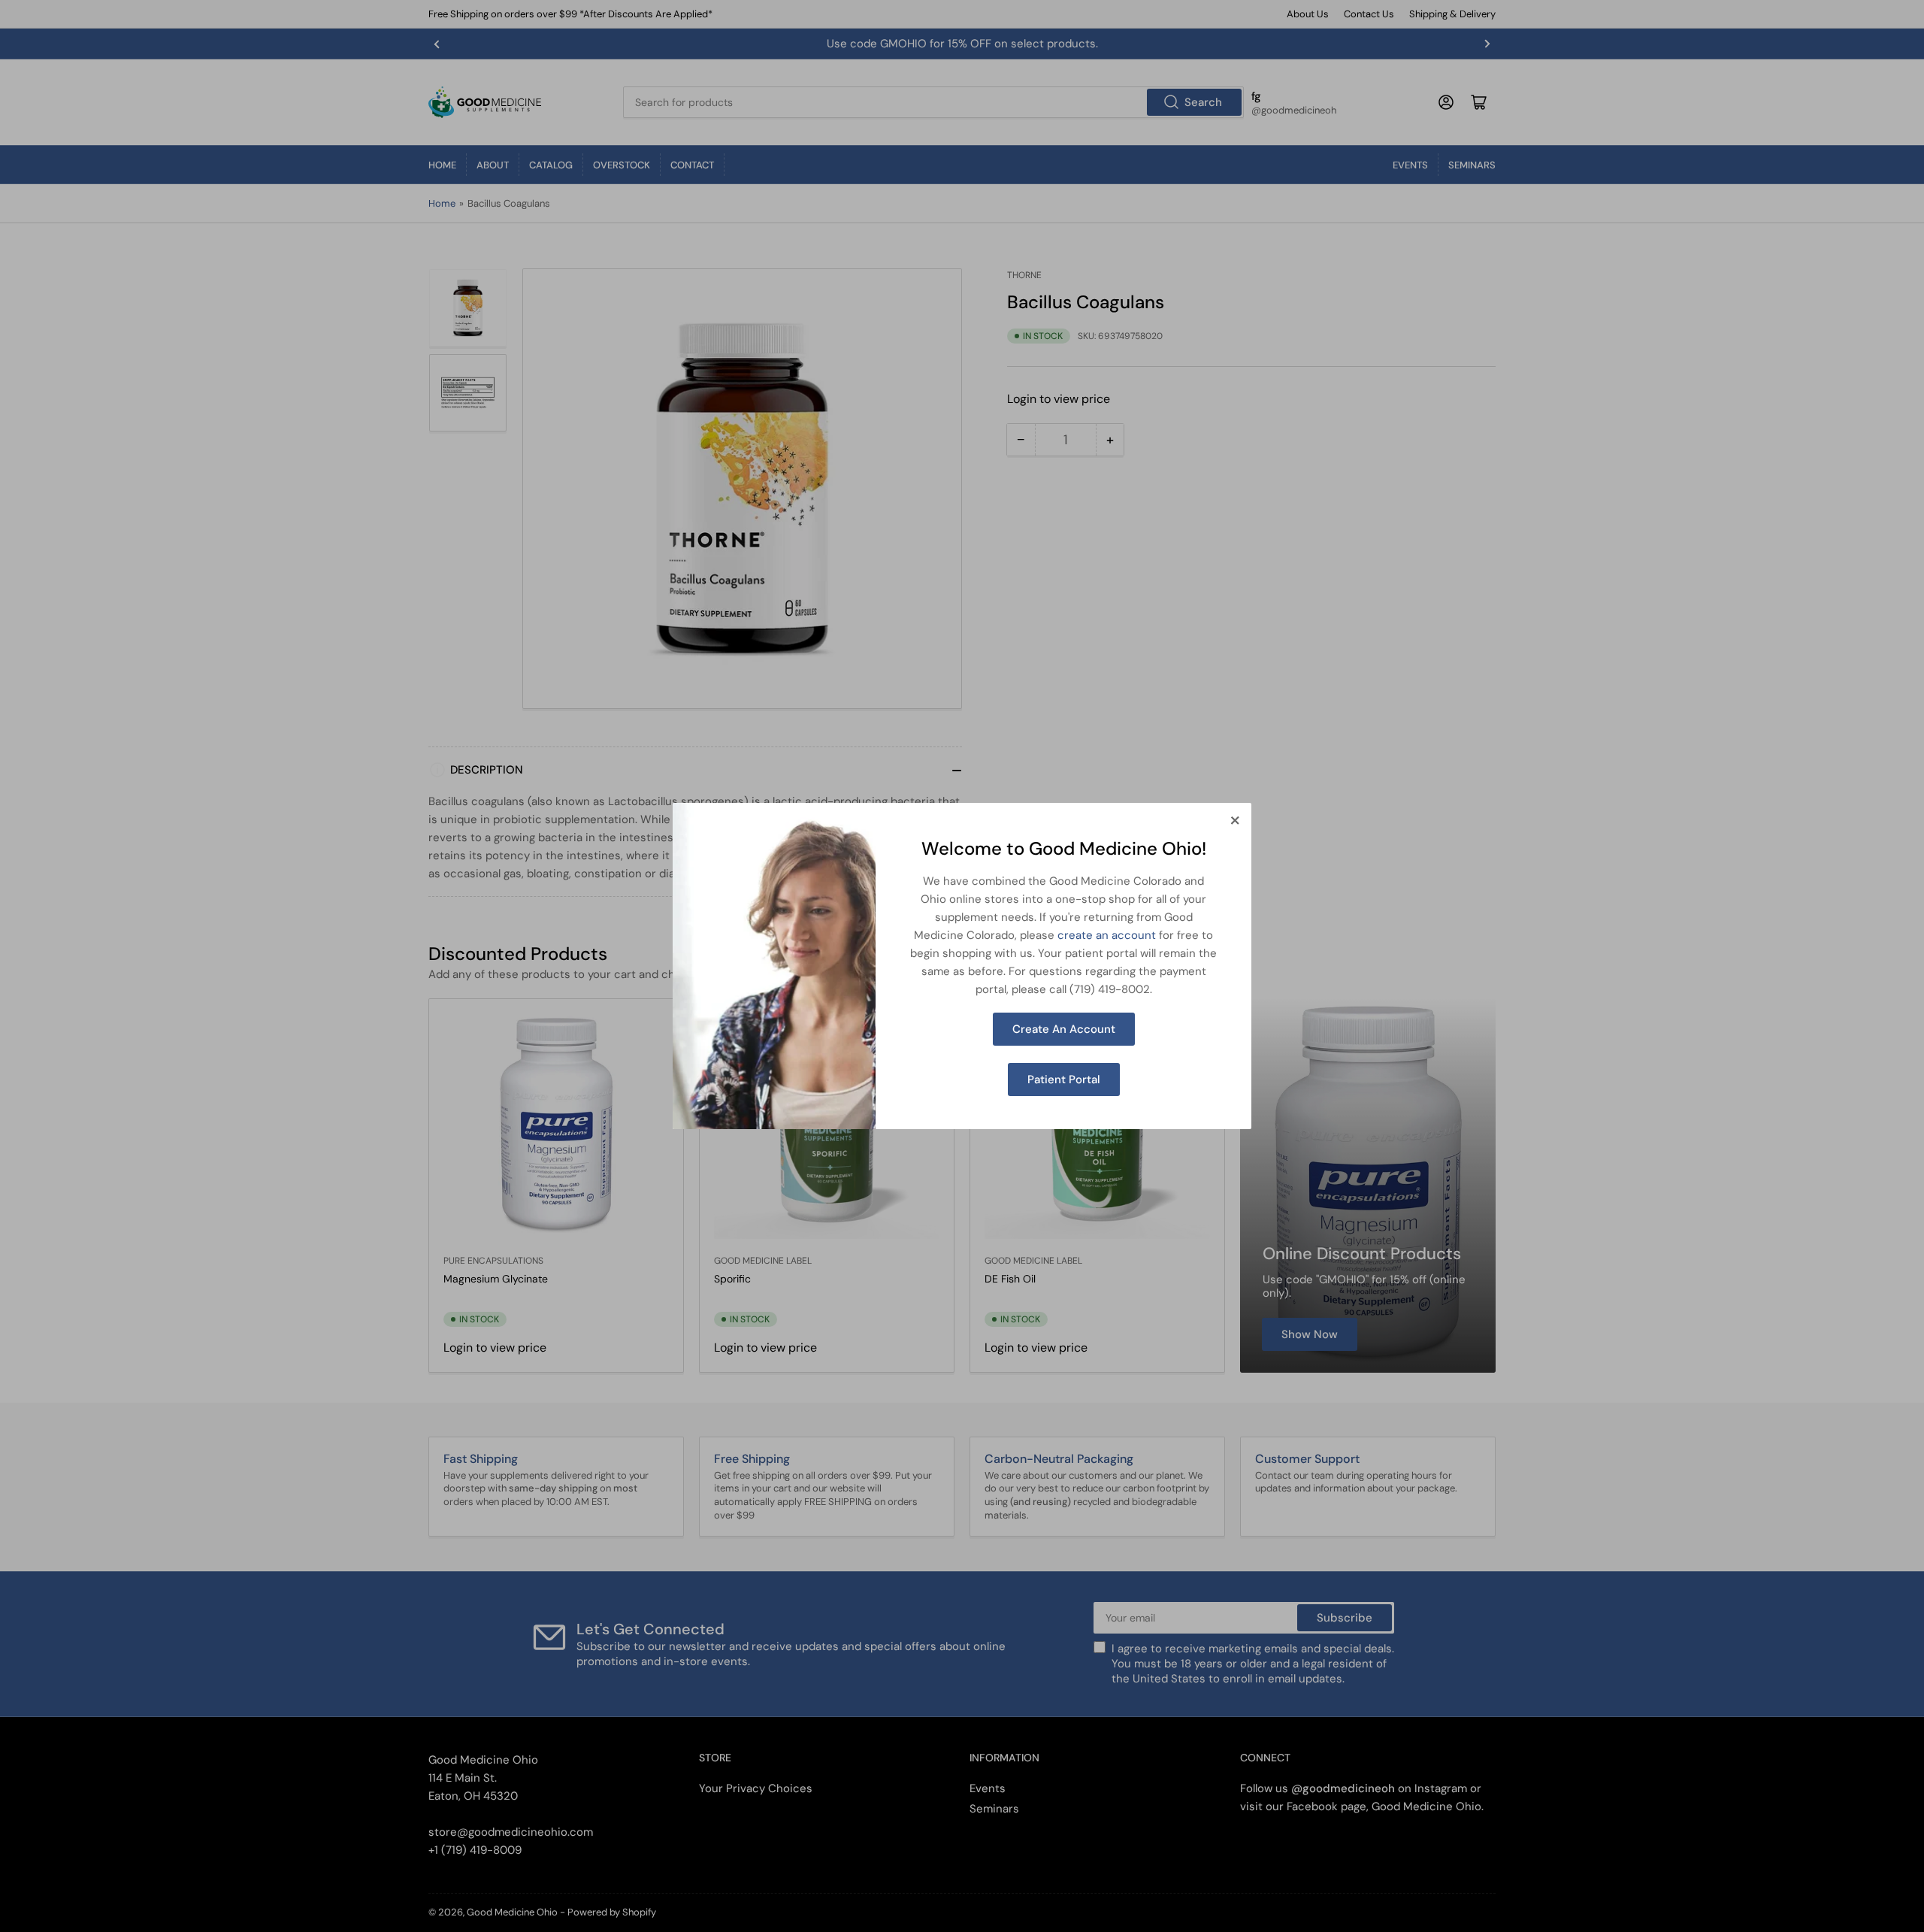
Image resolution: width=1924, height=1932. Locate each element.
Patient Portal (1064, 1080)
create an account (1107, 935)
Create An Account (1064, 1029)
